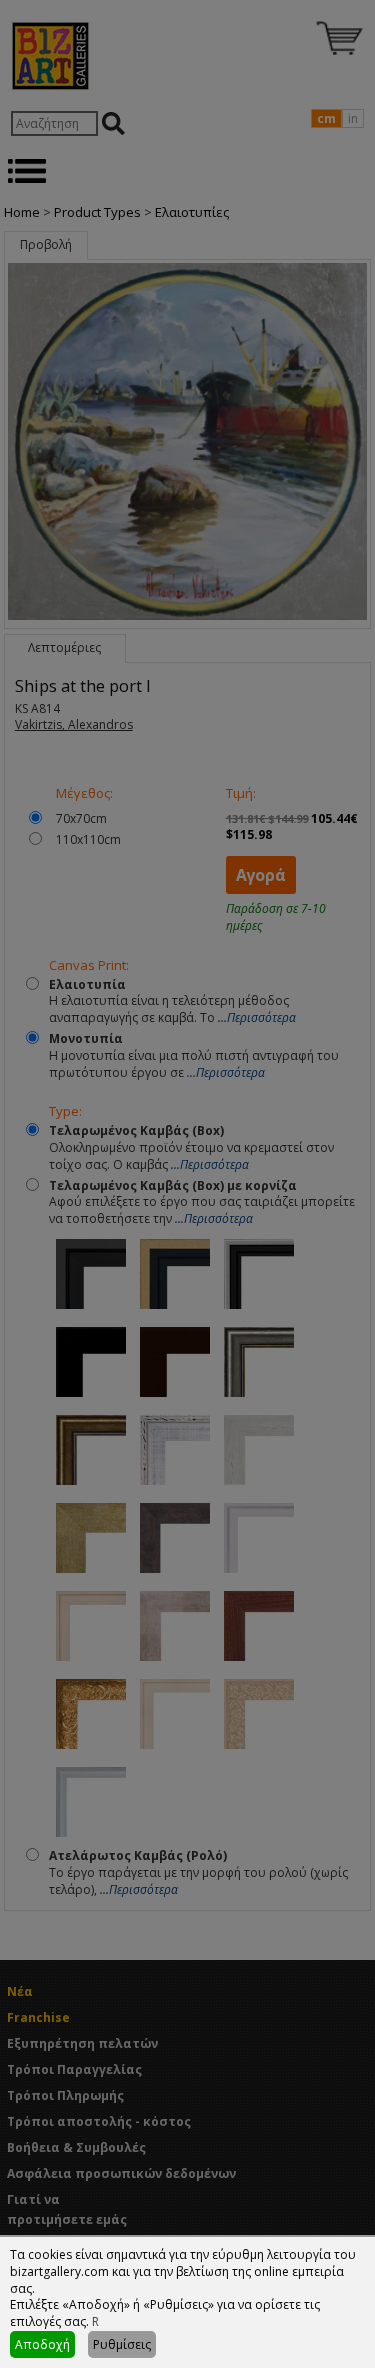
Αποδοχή (42, 2344)
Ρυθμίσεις (122, 2344)
